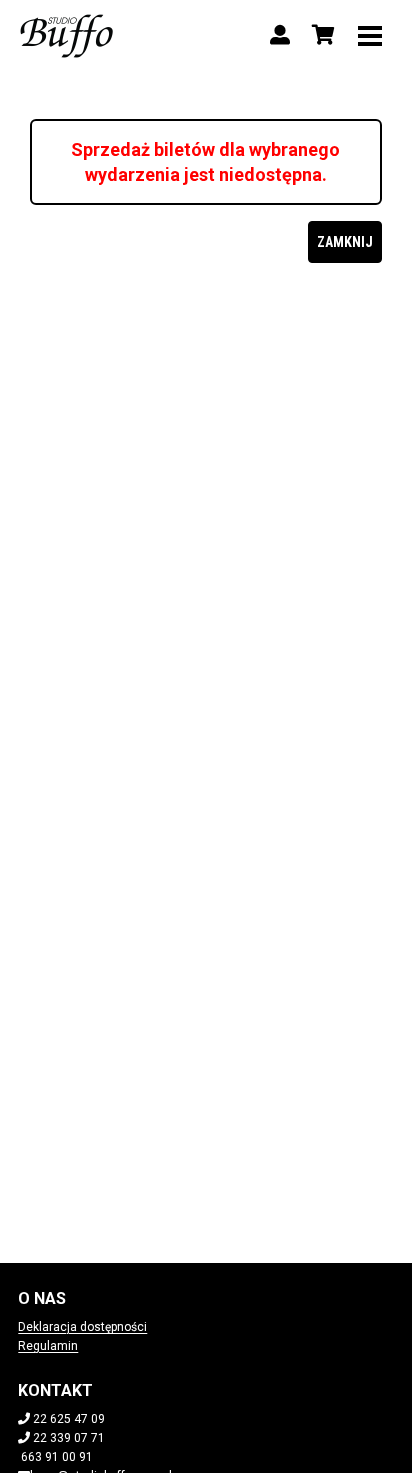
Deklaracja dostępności (82, 1327)
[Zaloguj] (280, 35)
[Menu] (370, 35)
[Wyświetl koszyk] (324, 35)
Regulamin (48, 1346)
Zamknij (345, 242)
